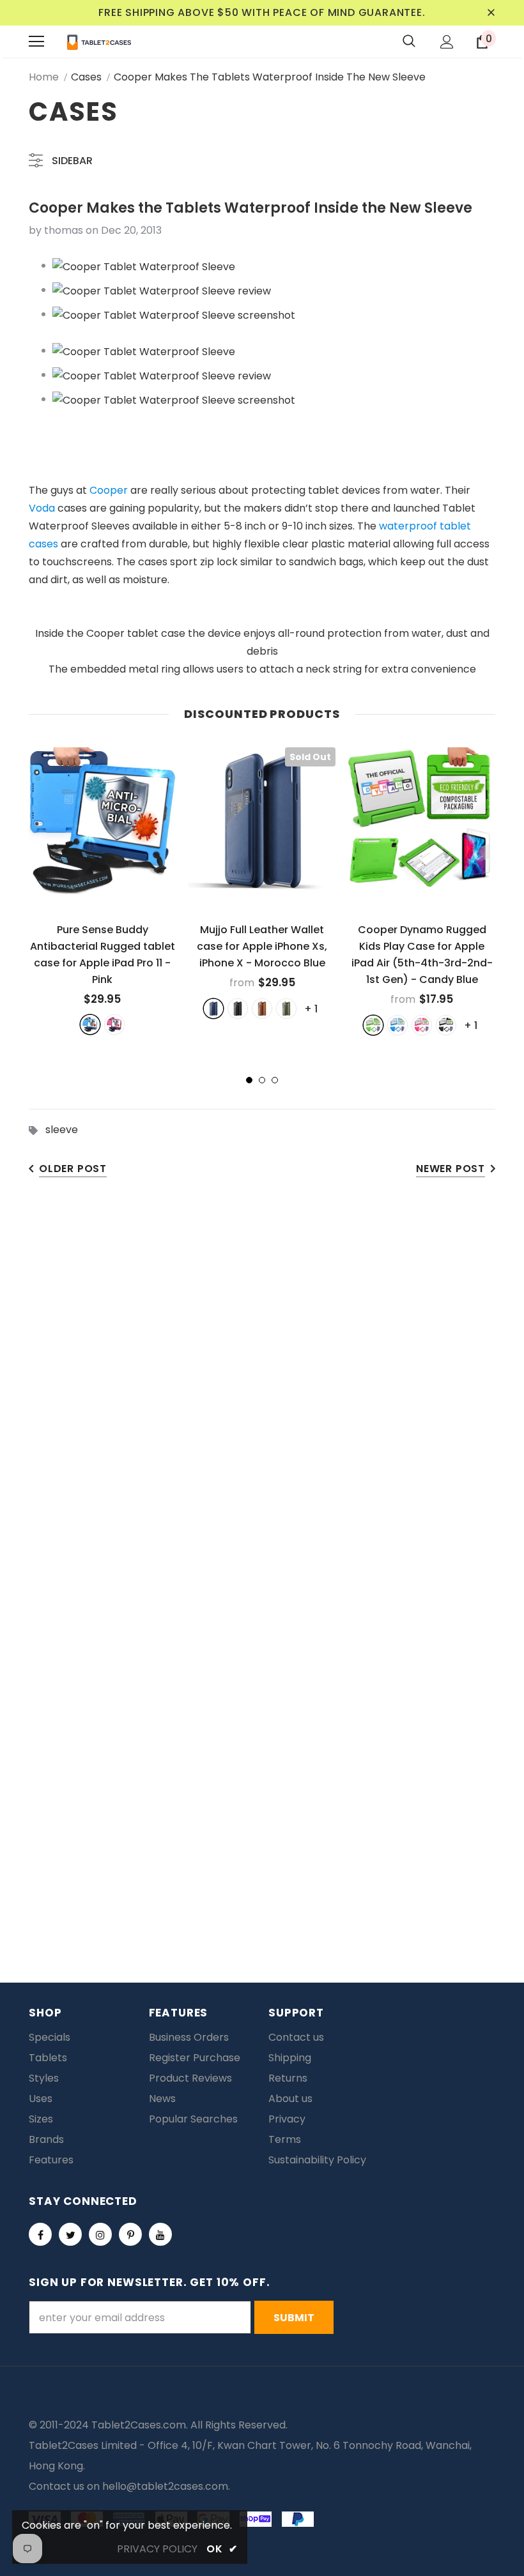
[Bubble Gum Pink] (422, 1025)
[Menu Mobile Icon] (36, 42)
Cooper (109, 490)
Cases (86, 77)
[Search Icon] (409, 42)
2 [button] (262, 1080)
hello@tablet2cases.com (165, 2486)
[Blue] (90, 1025)
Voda (42, 508)
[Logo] (99, 42)
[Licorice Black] (446, 1025)
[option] (102, 891)
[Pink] (114, 1025)
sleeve (62, 1130)
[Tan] (262, 1009)
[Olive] (286, 1009)
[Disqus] (262, 1389)
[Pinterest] (130, 2234)
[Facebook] (40, 2234)
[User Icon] (447, 42)
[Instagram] (100, 2234)
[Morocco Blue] (213, 1009)
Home (44, 77)
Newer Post (451, 1169)
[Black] (238, 1009)
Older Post (73, 1169)
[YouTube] (160, 2234)
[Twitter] (70, 2234)
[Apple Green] (373, 1025)
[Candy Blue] (397, 1025)
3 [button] (275, 1080)
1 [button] (249, 1080)
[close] (491, 13)
